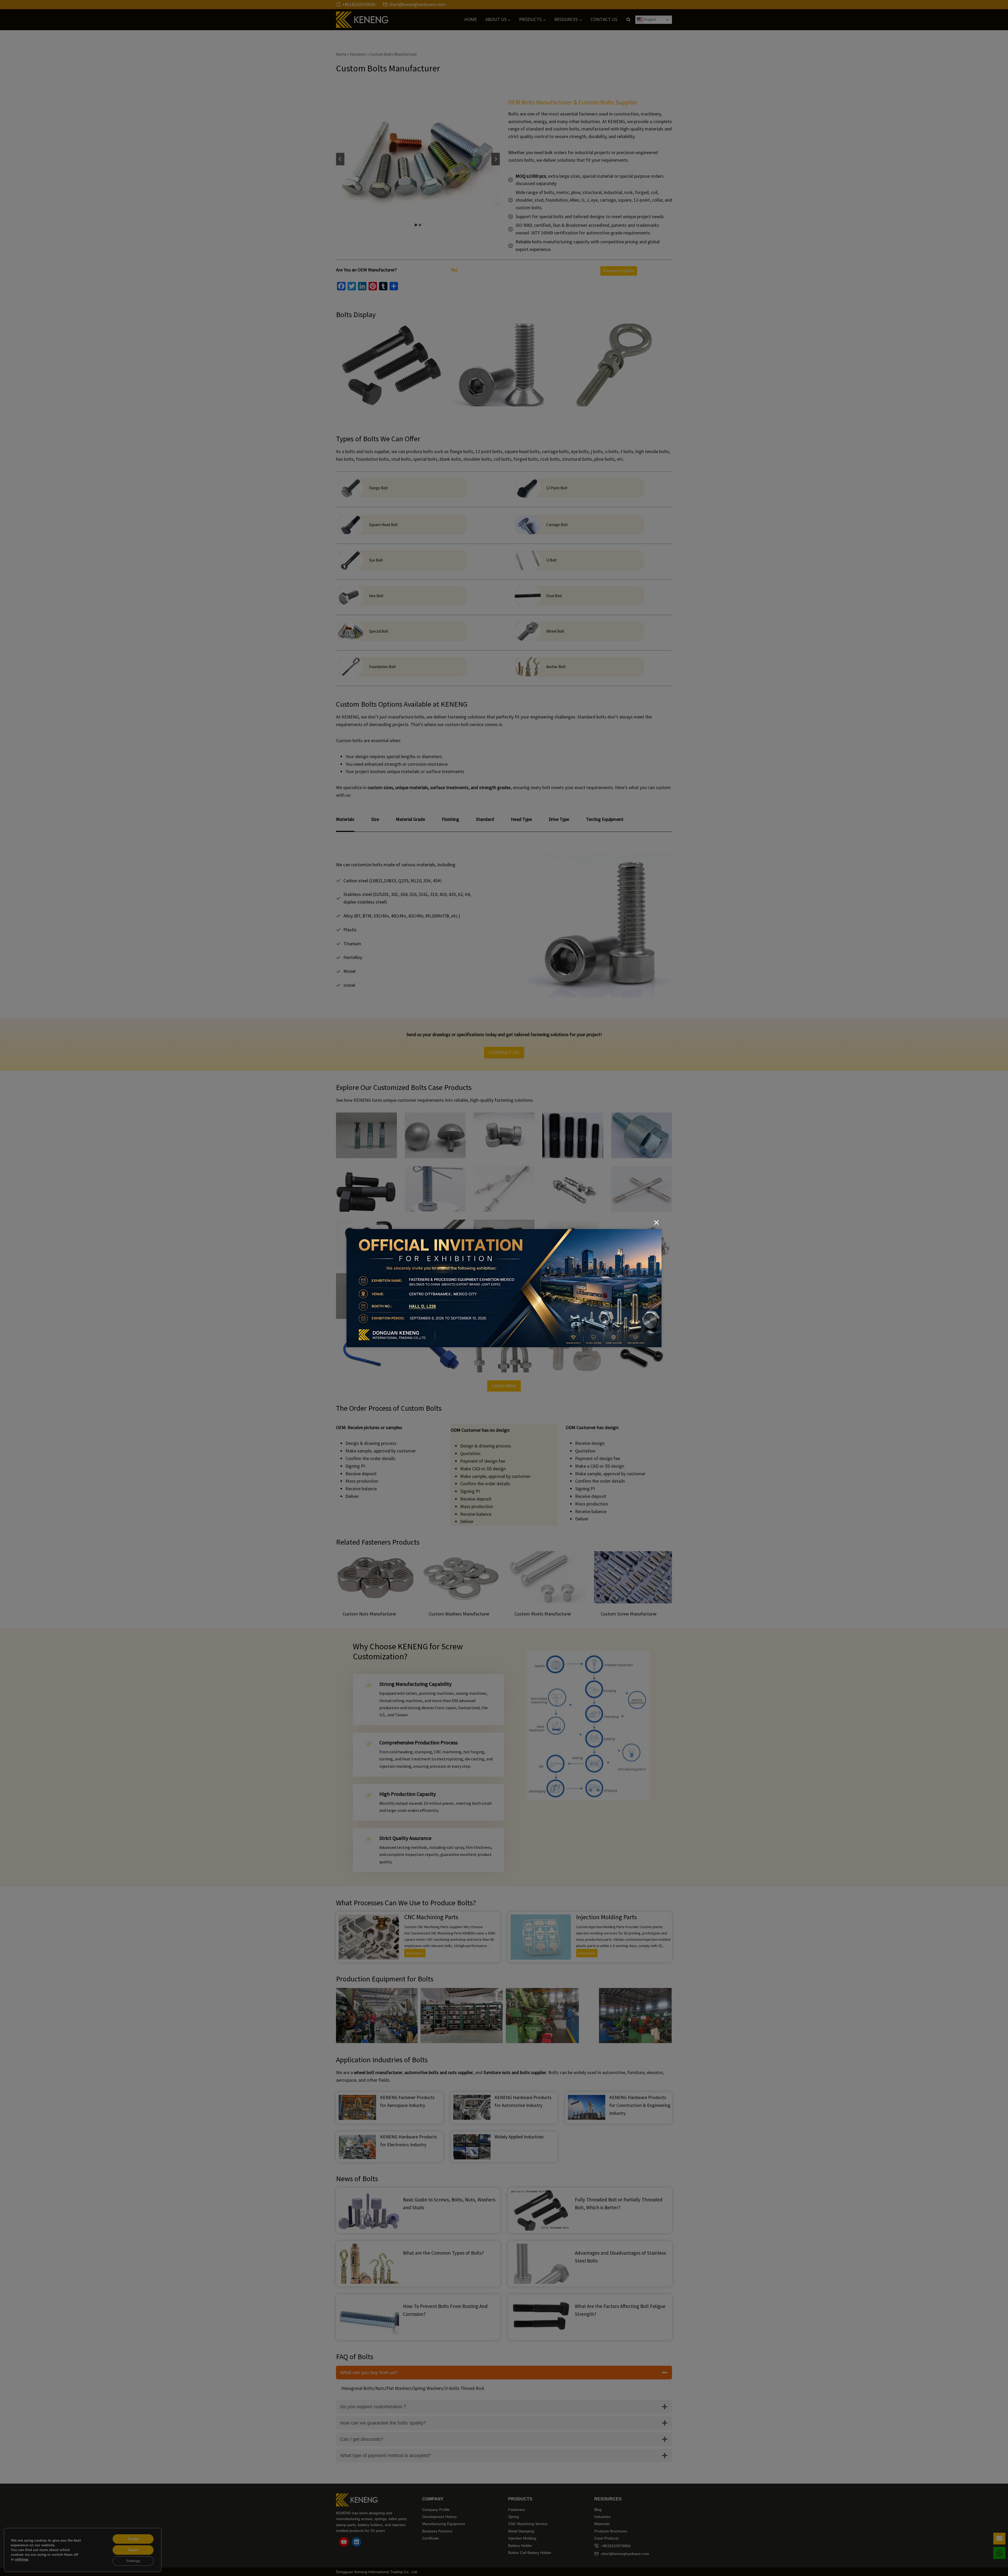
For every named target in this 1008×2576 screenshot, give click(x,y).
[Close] (657, 1223)
